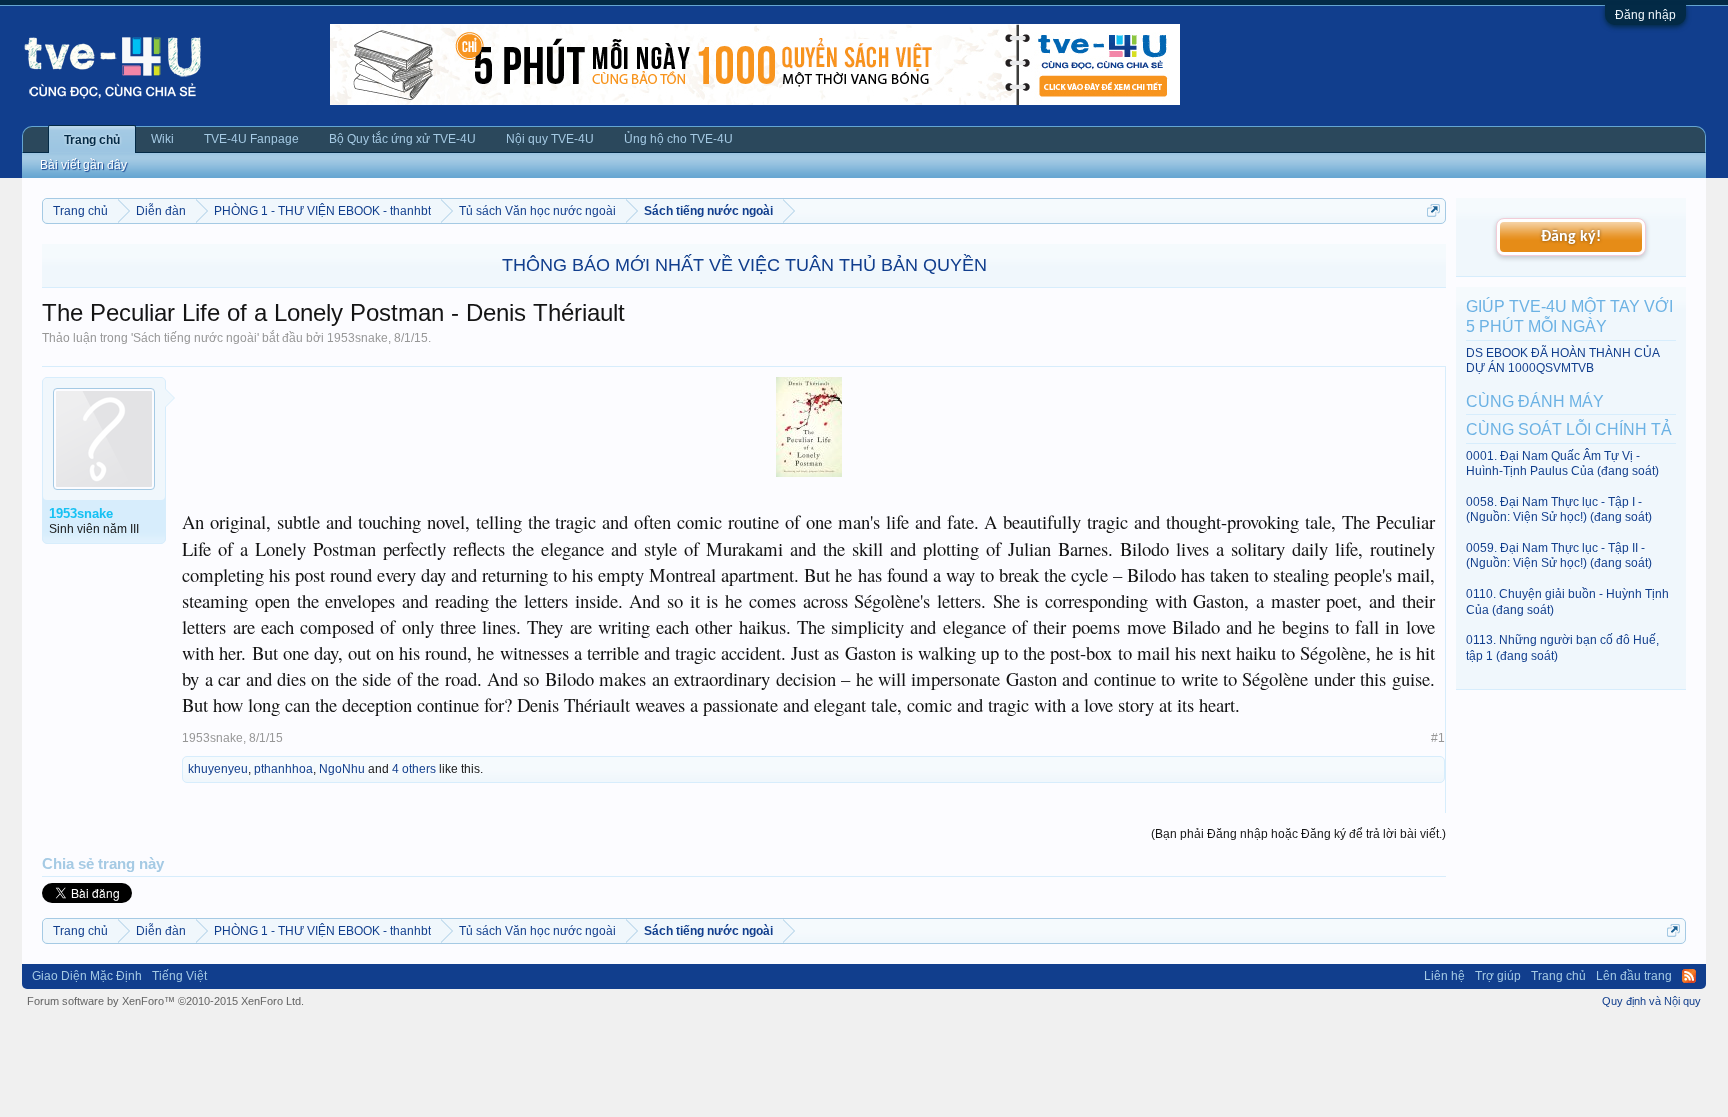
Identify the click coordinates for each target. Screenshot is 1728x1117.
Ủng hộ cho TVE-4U (678, 139)
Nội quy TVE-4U (550, 139)
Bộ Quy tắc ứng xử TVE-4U (402, 139)
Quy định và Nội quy (1651, 1001)
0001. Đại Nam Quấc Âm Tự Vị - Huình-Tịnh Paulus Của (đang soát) (1562, 463)
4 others (414, 769)
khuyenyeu (218, 769)
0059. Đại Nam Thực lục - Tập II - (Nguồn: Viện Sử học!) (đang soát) (1559, 555)
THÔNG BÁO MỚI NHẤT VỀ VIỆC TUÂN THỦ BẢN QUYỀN (744, 265)
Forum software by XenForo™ (165, 1001)
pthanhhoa (283, 769)
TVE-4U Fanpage (251, 139)
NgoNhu (342, 769)
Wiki (162, 139)
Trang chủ (92, 140)
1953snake (357, 338)
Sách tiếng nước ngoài (195, 338)
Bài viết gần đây (83, 165)
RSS (1689, 976)
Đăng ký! (1571, 237)
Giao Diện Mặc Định (87, 976)
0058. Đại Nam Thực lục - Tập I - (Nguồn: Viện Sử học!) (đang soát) (1559, 509)
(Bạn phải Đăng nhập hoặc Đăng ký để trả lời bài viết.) (1298, 834)
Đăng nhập (1645, 15)
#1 (1438, 738)
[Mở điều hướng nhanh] (1433, 210)
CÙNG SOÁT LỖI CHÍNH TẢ (1569, 429)
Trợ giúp (1498, 976)
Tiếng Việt (179, 976)
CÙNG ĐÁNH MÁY (1535, 401)
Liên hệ (1444, 976)
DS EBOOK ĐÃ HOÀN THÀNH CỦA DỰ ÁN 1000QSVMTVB (1562, 360)
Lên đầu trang (1634, 976)
